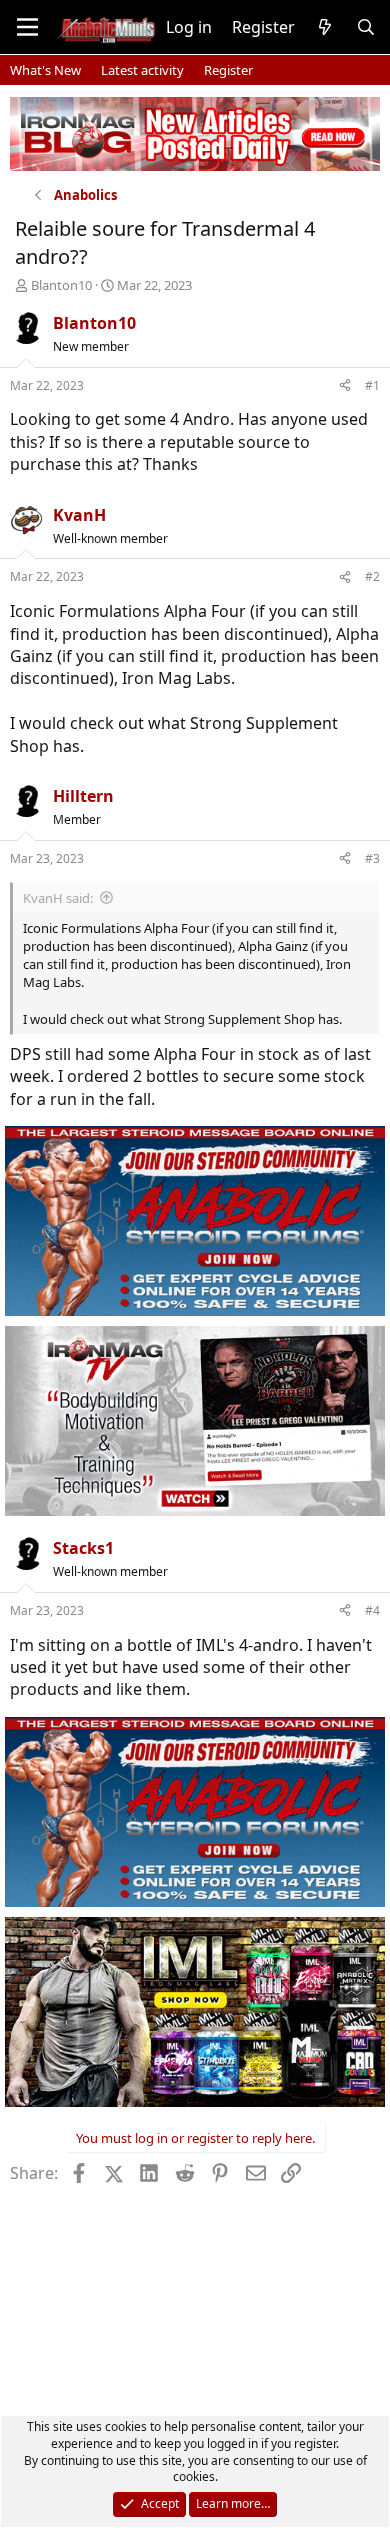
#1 (372, 385)
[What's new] (325, 27)
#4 (372, 1610)
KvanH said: (58, 898)
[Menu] (27, 27)
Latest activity (142, 70)
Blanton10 (61, 285)
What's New (45, 70)
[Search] (365, 27)
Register (228, 70)
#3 (372, 858)
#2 (372, 576)
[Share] (345, 386)
